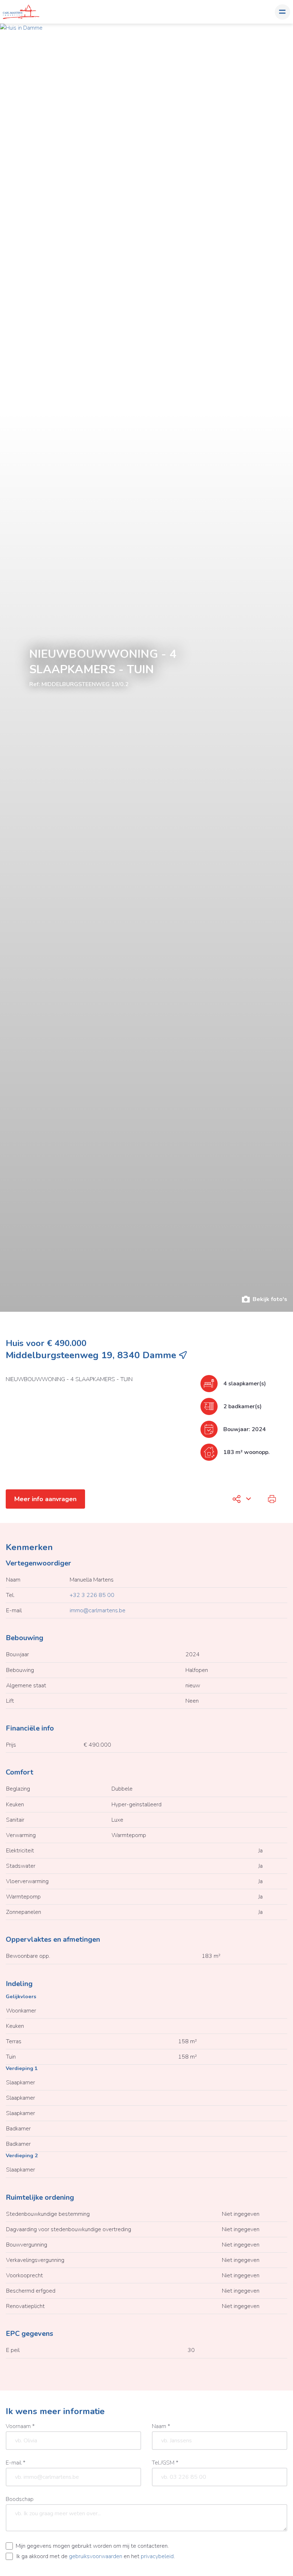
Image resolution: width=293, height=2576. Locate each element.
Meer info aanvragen (45, 1499)
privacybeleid (157, 2556)
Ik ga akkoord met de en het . (96, 2556)
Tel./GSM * (165, 2463)
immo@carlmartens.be (98, 1610)
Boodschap (20, 2499)
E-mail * (16, 2463)
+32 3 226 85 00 (92, 1595)
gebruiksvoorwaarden (96, 2556)
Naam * (161, 2426)
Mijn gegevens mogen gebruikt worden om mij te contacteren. (92, 2546)
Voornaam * (20, 2426)
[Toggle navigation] (282, 12)
